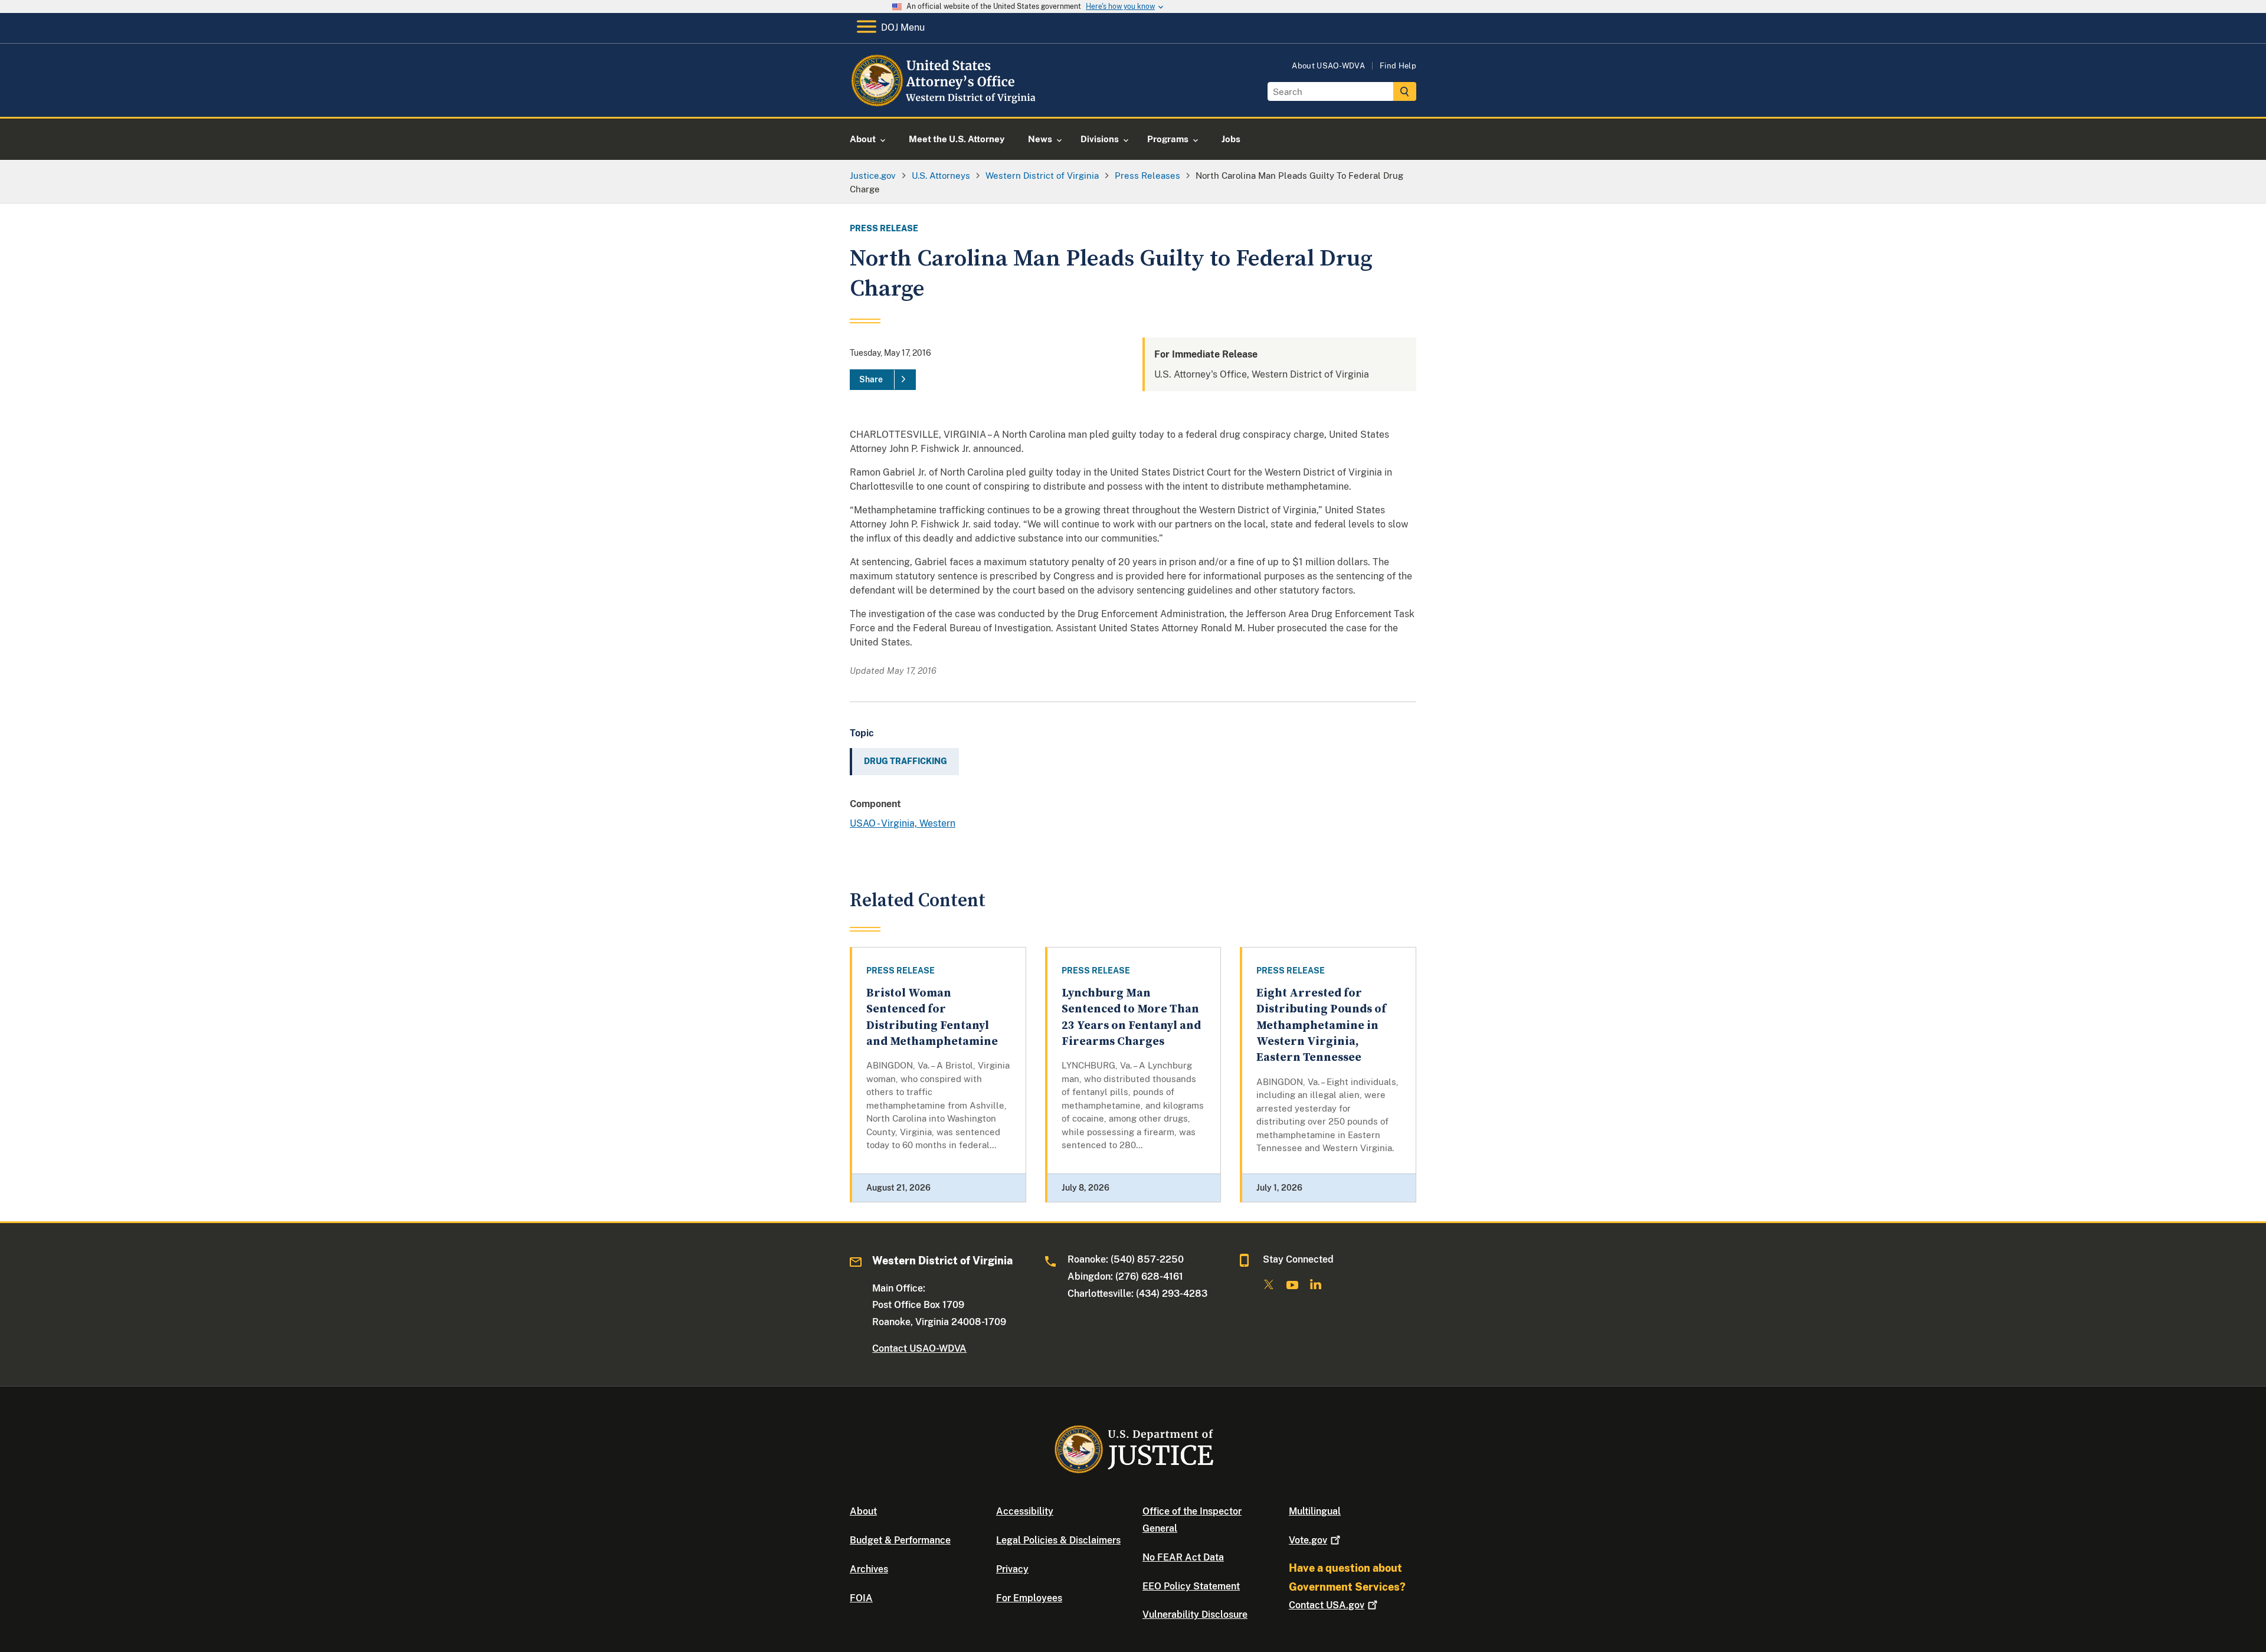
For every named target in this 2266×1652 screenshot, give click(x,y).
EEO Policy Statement (1191, 1586)
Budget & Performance (900, 1540)
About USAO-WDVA (1328, 66)
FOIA (861, 1598)
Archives (869, 1569)
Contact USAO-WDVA (919, 1348)
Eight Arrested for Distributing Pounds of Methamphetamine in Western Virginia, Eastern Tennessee (1321, 1025)
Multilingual (1315, 1511)
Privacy (1012, 1569)
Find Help (1398, 66)
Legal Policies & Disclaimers (1058, 1540)
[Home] (946, 103)
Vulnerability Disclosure (1195, 1615)
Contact (1327, 1605)
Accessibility (1025, 1511)
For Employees (1029, 1598)
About (863, 1511)
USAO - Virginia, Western (903, 823)
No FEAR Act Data (1183, 1557)
